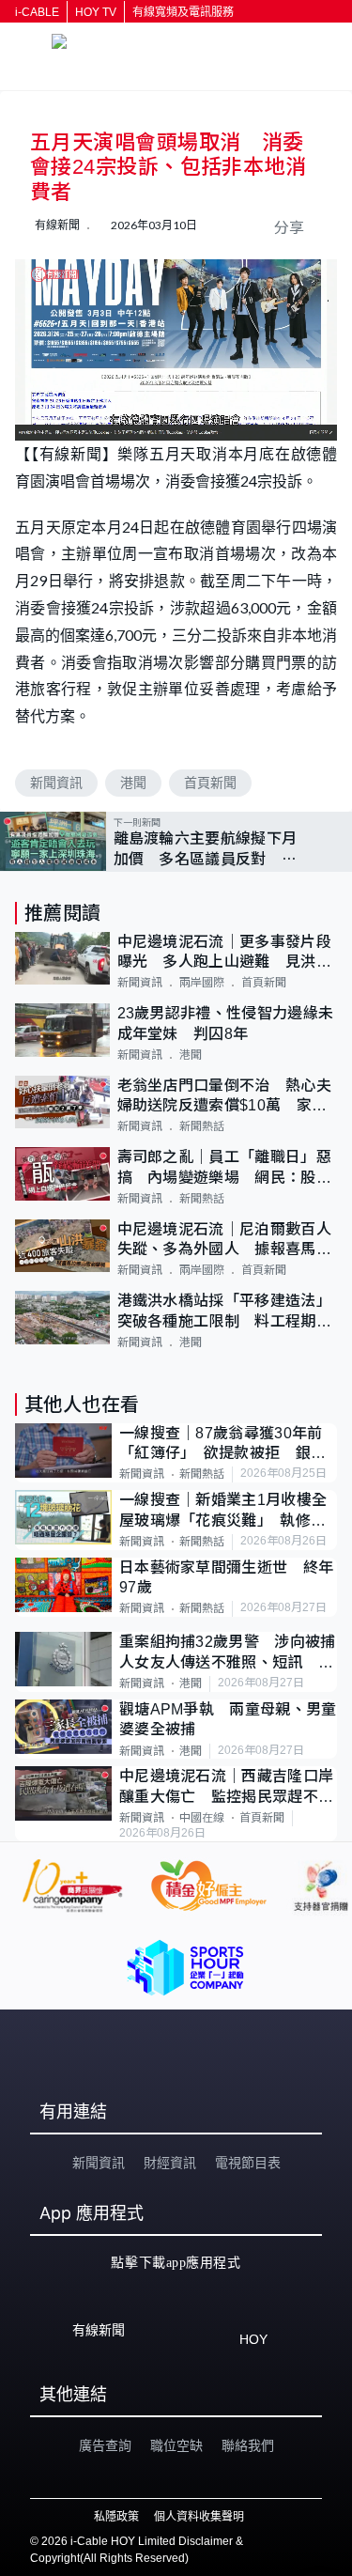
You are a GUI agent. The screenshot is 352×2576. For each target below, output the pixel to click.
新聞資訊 (56, 783)
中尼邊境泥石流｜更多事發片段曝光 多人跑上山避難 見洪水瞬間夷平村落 (224, 953)
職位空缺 (176, 2445)
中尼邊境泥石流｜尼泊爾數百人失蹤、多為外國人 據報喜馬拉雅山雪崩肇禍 (224, 1241)
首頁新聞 (210, 783)
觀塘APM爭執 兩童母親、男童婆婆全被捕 (228, 1719)
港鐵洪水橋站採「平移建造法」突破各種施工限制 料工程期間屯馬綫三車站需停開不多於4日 (224, 1312)
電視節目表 (248, 2163)
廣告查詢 (105, 2445)
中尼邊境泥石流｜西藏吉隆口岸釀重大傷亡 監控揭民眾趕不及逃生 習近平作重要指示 (226, 1787)
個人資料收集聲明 (199, 2517)
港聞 (133, 783)
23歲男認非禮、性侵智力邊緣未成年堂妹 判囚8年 (226, 1023)
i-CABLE (37, 12)
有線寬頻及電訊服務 (183, 12)
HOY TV (96, 12)
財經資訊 (170, 2163)
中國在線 (202, 1818)
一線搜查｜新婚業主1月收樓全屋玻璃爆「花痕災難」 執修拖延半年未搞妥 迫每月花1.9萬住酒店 (223, 1511)
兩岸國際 (202, 983)
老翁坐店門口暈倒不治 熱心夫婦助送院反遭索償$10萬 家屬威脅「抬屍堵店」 (224, 1097)
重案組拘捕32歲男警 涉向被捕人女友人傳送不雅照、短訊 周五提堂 (228, 1653)
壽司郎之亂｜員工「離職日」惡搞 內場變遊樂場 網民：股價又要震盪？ (224, 1168)
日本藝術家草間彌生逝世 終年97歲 (226, 1577)
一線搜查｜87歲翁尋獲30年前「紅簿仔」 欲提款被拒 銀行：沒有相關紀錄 (221, 1444)
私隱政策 (116, 2517)
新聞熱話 (202, 1126)
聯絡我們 (248, 2445)
